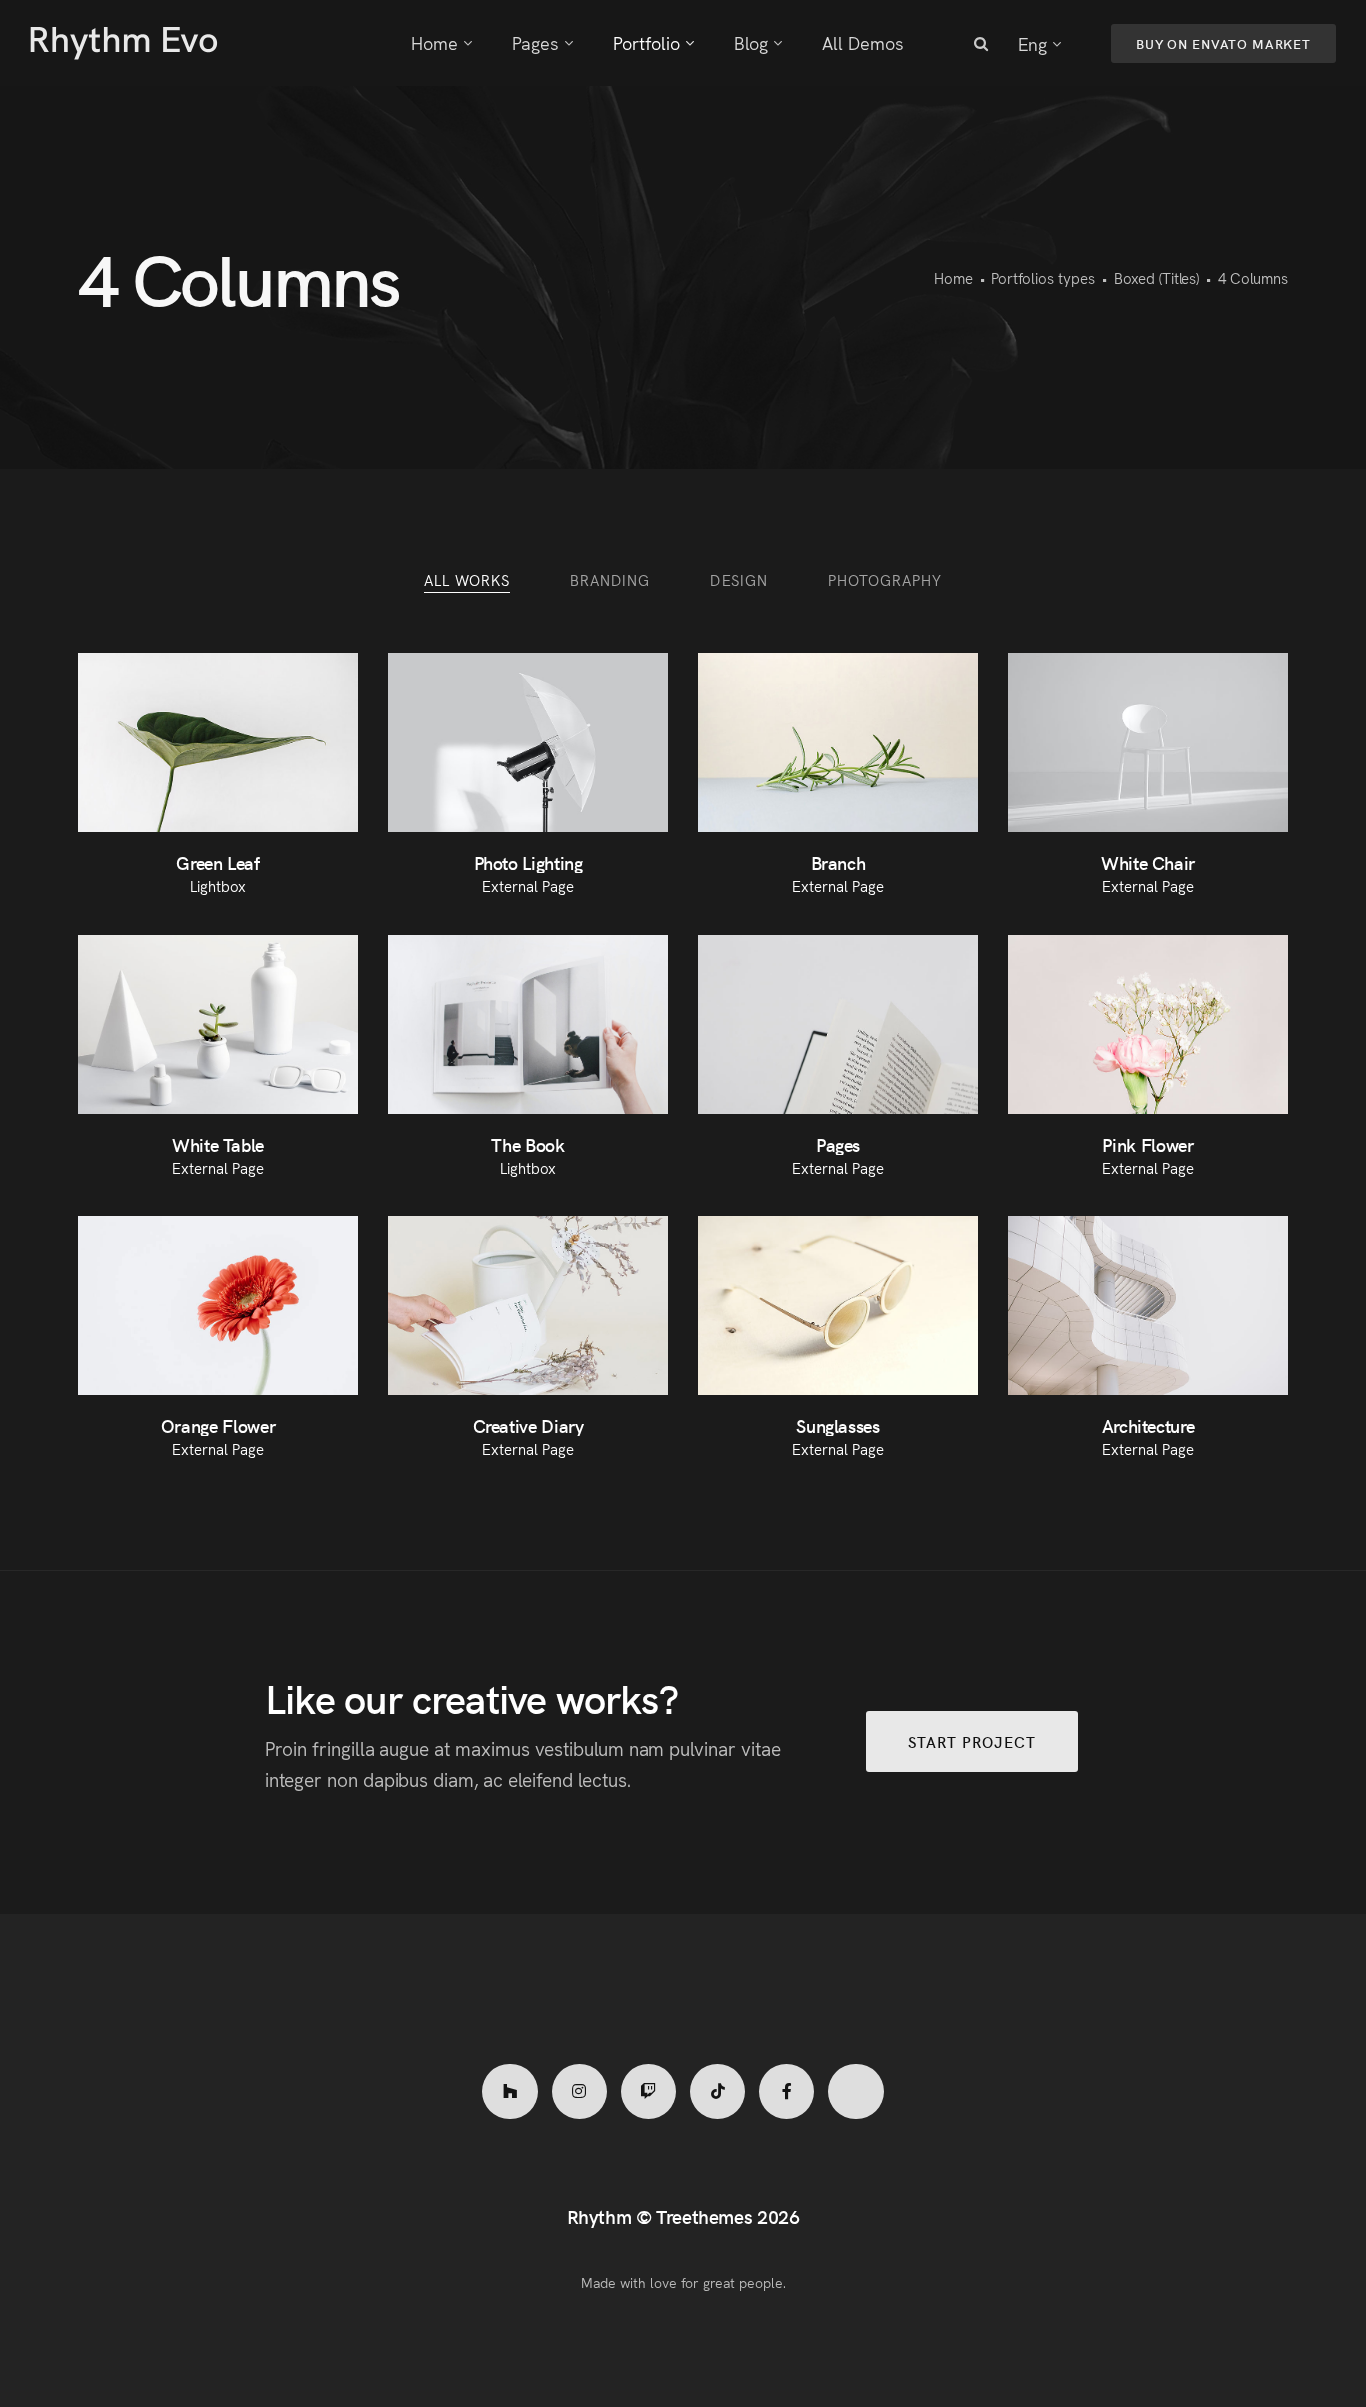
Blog (751, 42)
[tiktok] (717, 2091)
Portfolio (646, 42)
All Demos (863, 42)
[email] (786, 2091)
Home (434, 42)
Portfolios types (1042, 277)
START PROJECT (972, 1741)
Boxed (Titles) (1157, 277)
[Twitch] (648, 2091)
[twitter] (855, 2091)
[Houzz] (509, 2091)
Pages (535, 42)
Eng (1032, 43)
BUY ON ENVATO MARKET (1223, 43)
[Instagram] (579, 2091)
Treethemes (704, 2216)
